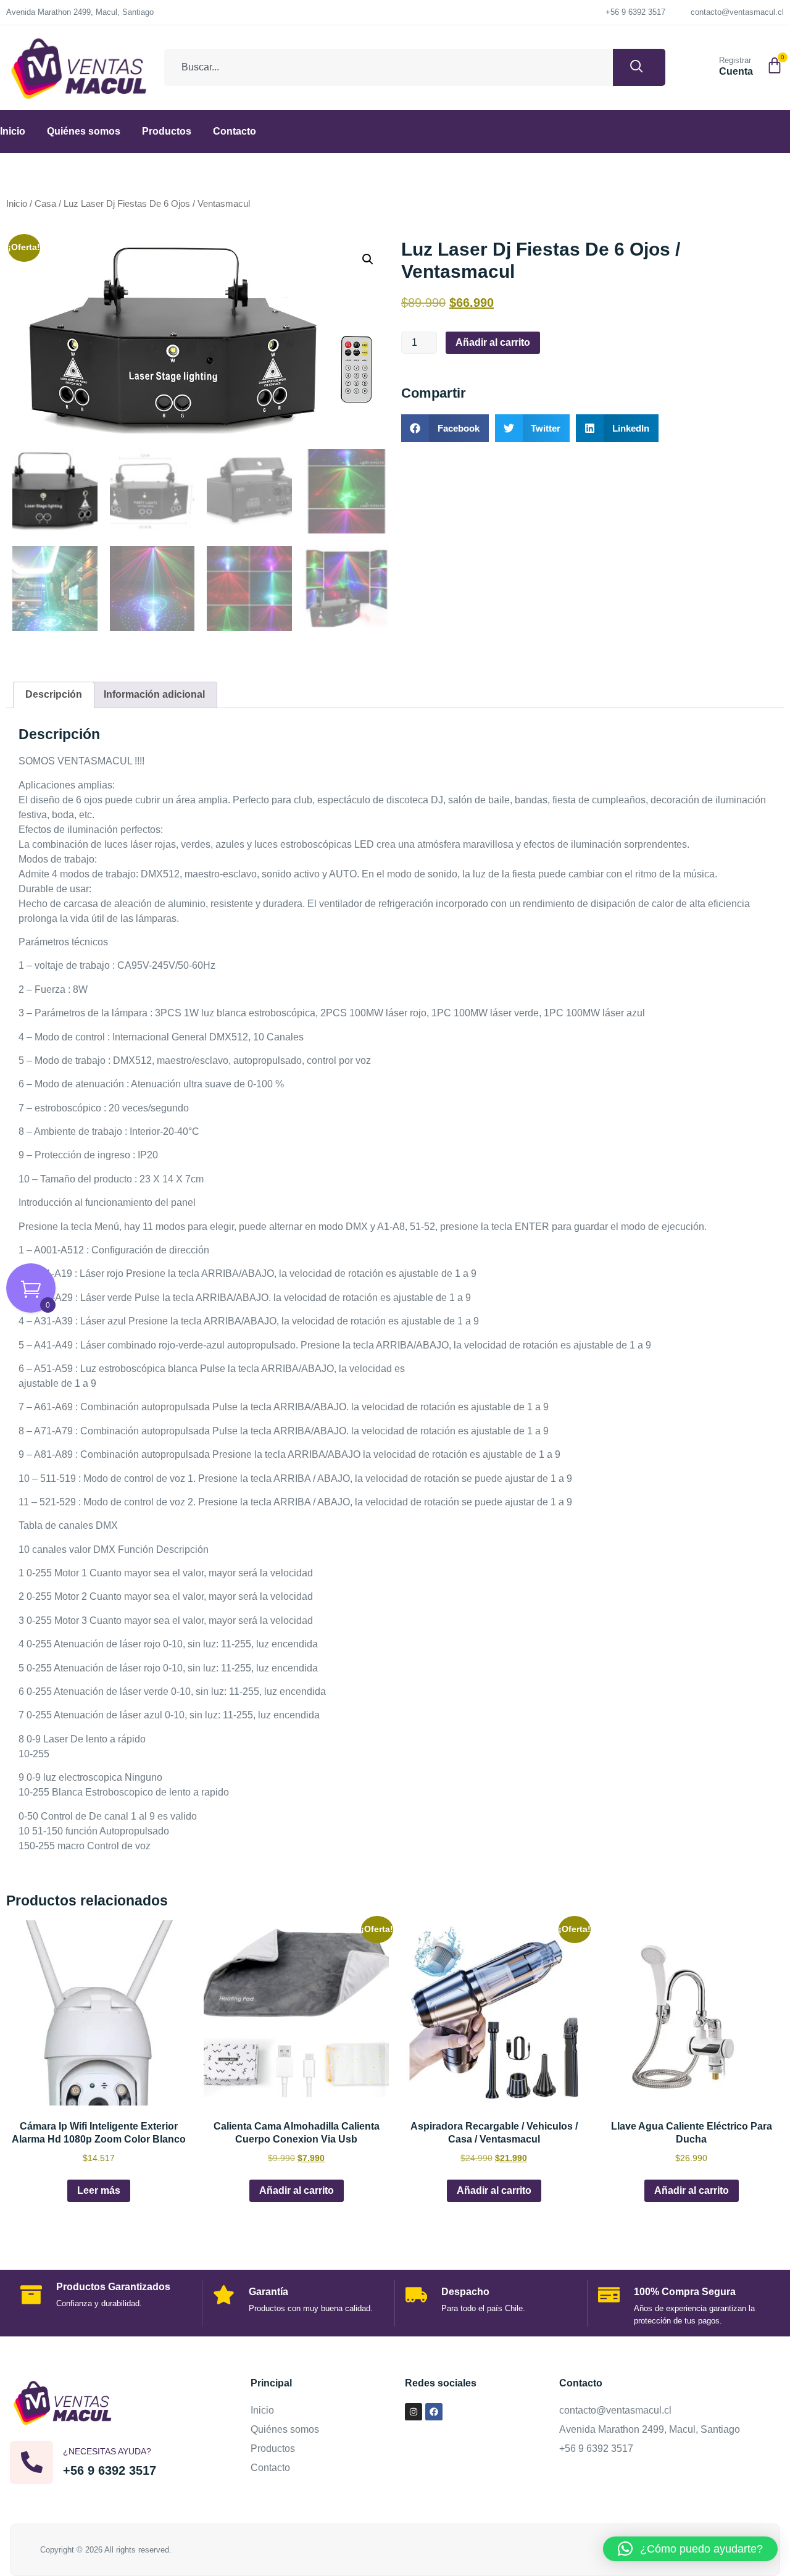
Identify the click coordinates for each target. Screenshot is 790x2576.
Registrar (735, 60)
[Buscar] (639, 67)
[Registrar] (704, 65)
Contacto (235, 131)
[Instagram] (414, 2412)
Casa (45, 204)
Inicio (13, 131)
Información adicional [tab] (154, 694)
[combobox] (389, 67)
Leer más (99, 2190)
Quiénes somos (84, 131)
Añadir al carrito (493, 342)
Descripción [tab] (54, 694)
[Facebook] (434, 2412)
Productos (167, 131)
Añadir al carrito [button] (297, 2190)
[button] (368, 259)
